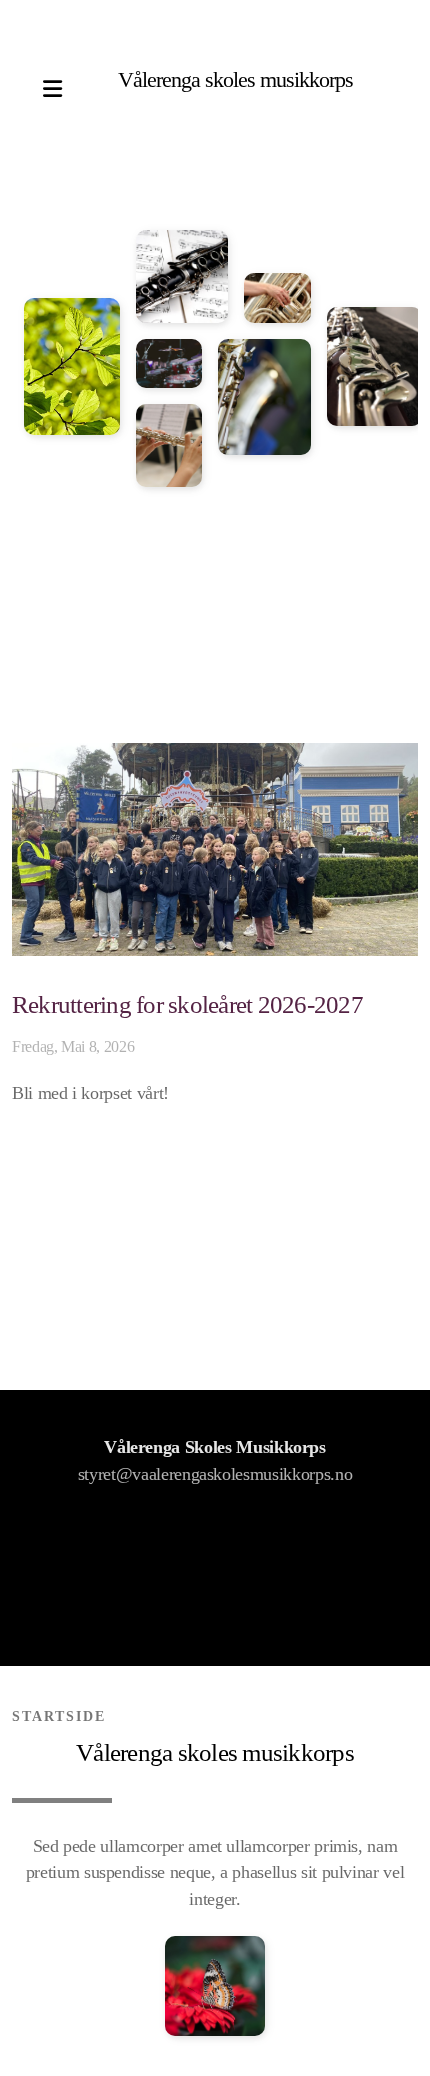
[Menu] (52, 90)
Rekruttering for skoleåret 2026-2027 (187, 1004)
